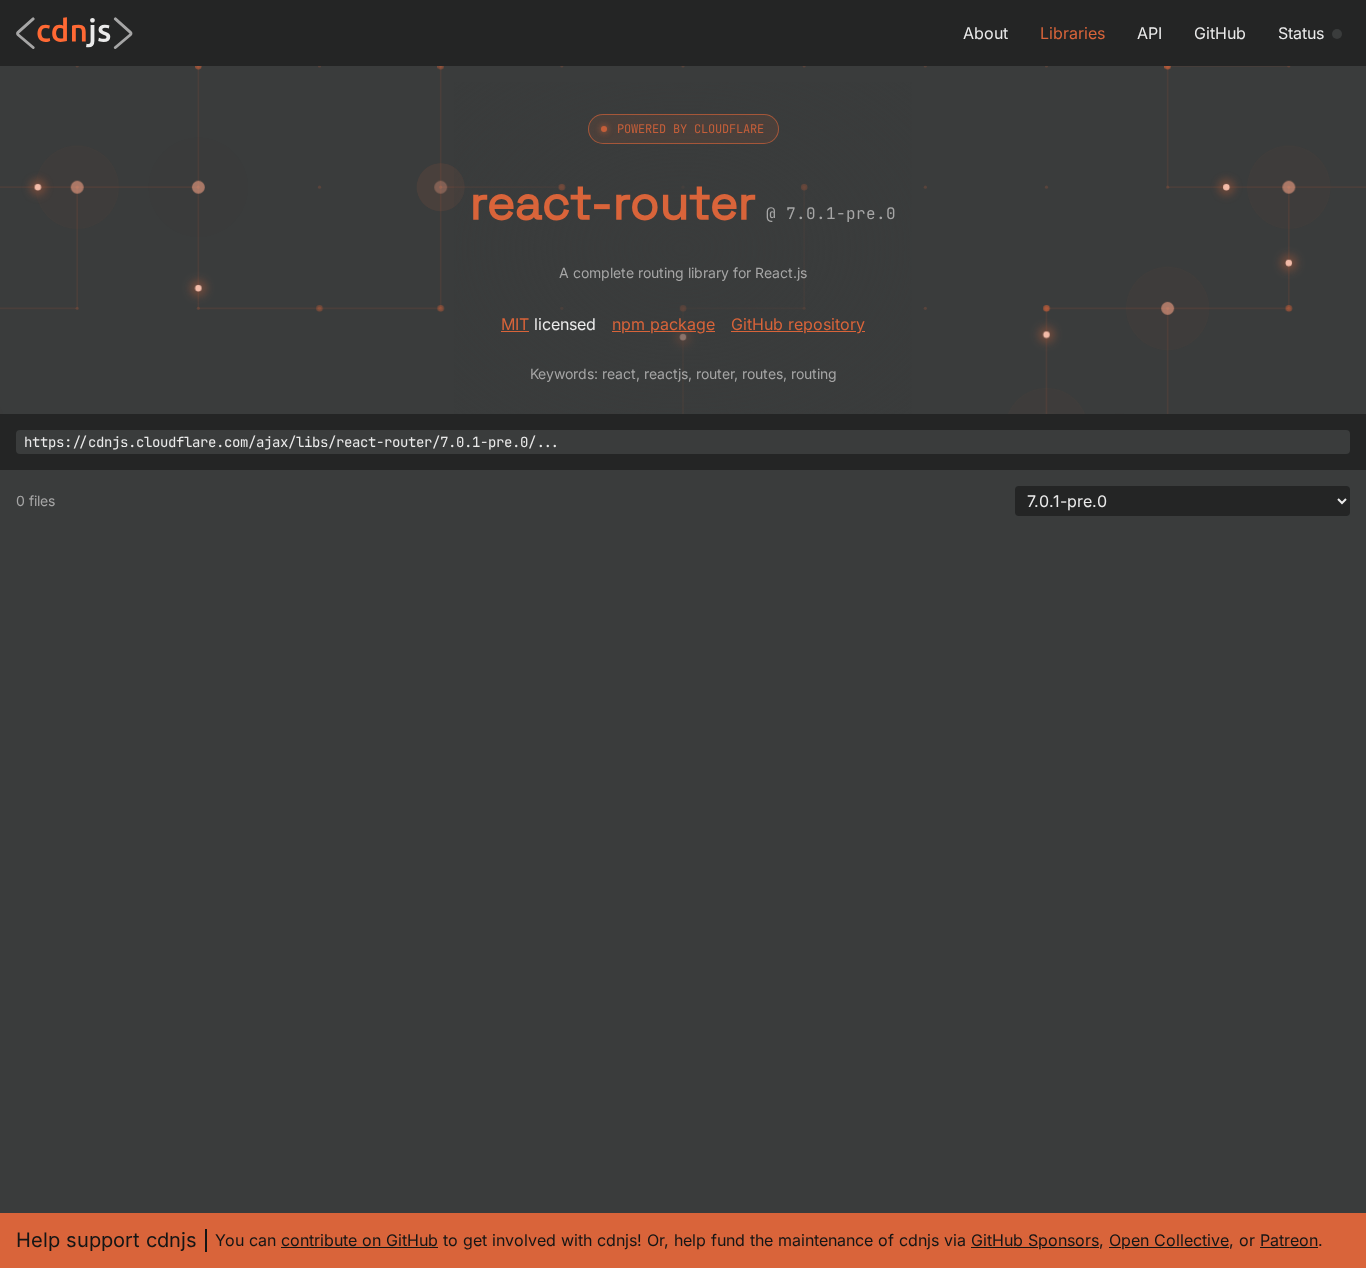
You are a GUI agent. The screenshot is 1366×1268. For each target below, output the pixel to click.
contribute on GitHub (359, 1240)
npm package (663, 324)
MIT (515, 324)
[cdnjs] (74, 33)
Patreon (1289, 1240)
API (1149, 33)
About (985, 33)
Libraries (1072, 33)
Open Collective (1169, 1240)
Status (1301, 33)
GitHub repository (798, 324)
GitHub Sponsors (1035, 1240)
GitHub (1220, 33)
